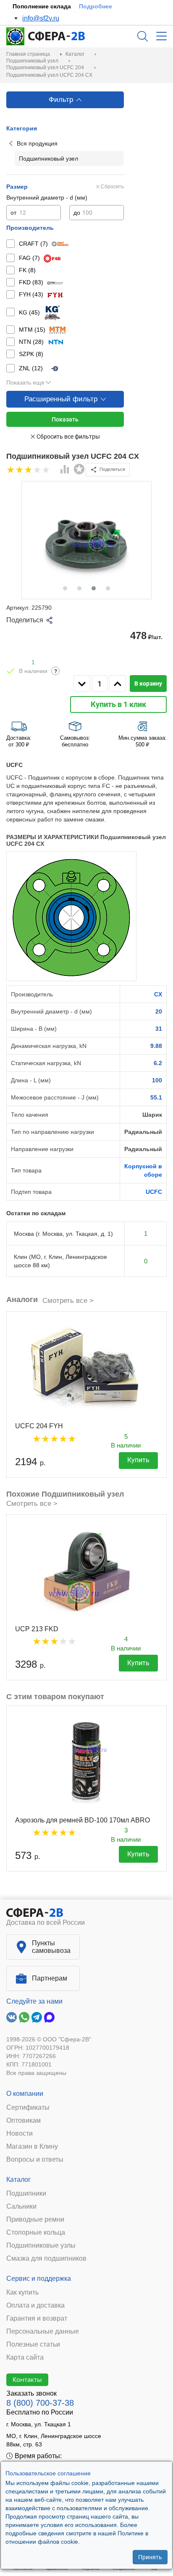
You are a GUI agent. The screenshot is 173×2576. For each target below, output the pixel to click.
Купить (138, 1460)
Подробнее (96, 6)
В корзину (148, 684)
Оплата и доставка (35, 2306)
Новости (20, 2134)
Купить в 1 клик (118, 704)
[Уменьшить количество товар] (82, 684)
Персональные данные (43, 2332)
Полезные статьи (33, 2345)
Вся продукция (37, 143)
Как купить (22, 2293)
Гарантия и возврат (37, 2319)
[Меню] (161, 36)
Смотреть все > (68, 1301)
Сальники (21, 2207)
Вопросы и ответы (35, 2160)
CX (158, 994)
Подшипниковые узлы (41, 2246)
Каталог (18, 2180)
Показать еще (25, 382)
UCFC (154, 1192)
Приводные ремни (35, 2220)
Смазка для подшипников (46, 2259)
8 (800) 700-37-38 (40, 2403)
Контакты (27, 2379)
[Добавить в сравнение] (65, 470)
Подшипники (26, 2194)
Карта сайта (25, 2358)
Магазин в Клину (32, 2147)
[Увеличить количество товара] (118, 684)
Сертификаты (28, 2108)
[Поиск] (143, 36)
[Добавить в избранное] (79, 469)
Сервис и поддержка (39, 2278)
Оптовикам (24, 2121)
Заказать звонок (31, 2393)
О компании (25, 2094)
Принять (150, 2557)
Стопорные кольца (36, 2233)
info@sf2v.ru (41, 18)
